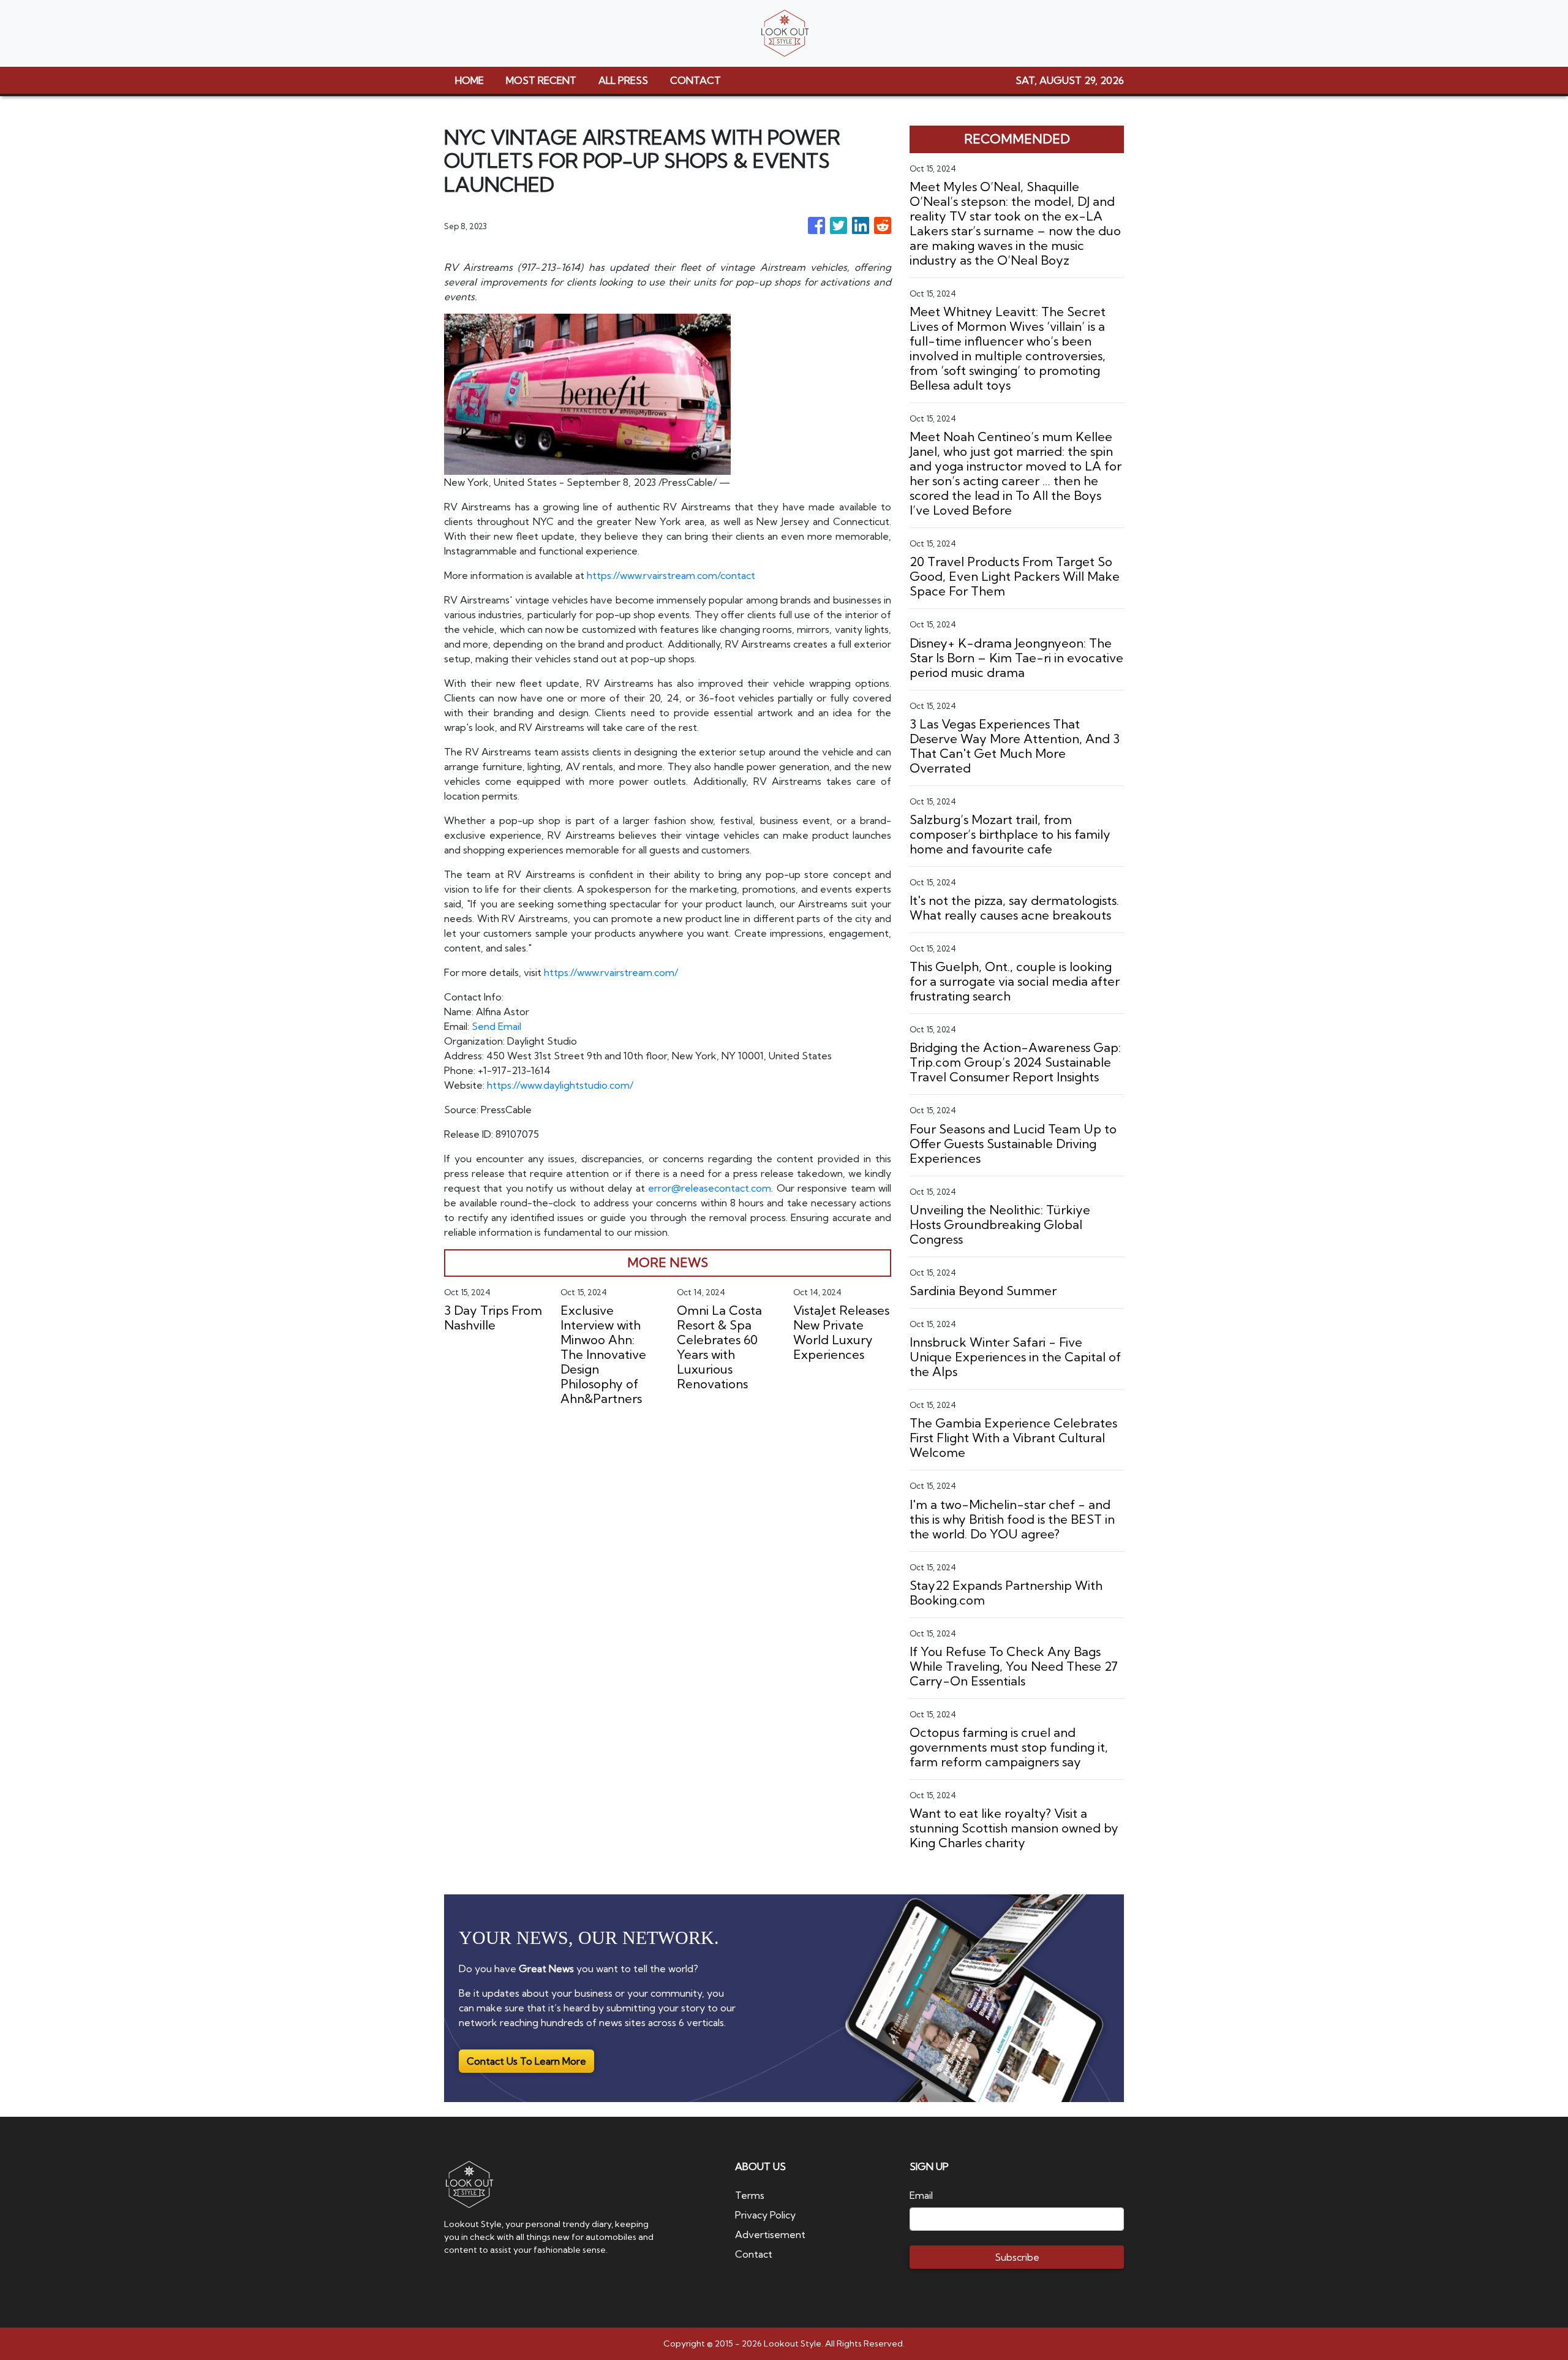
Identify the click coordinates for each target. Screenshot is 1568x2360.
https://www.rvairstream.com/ (611, 972)
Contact (754, 2254)
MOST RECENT (541, 80)
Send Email (496, 1026)
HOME (469, 80)
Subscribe (1017, 2257)
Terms (750, 2195)
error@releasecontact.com (710, 1188)
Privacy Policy (765, 2215)
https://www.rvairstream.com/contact (671, 575)
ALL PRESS (623, 80)
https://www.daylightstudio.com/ (560, 1085)
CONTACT (695, 80)
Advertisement (770, 2234)
